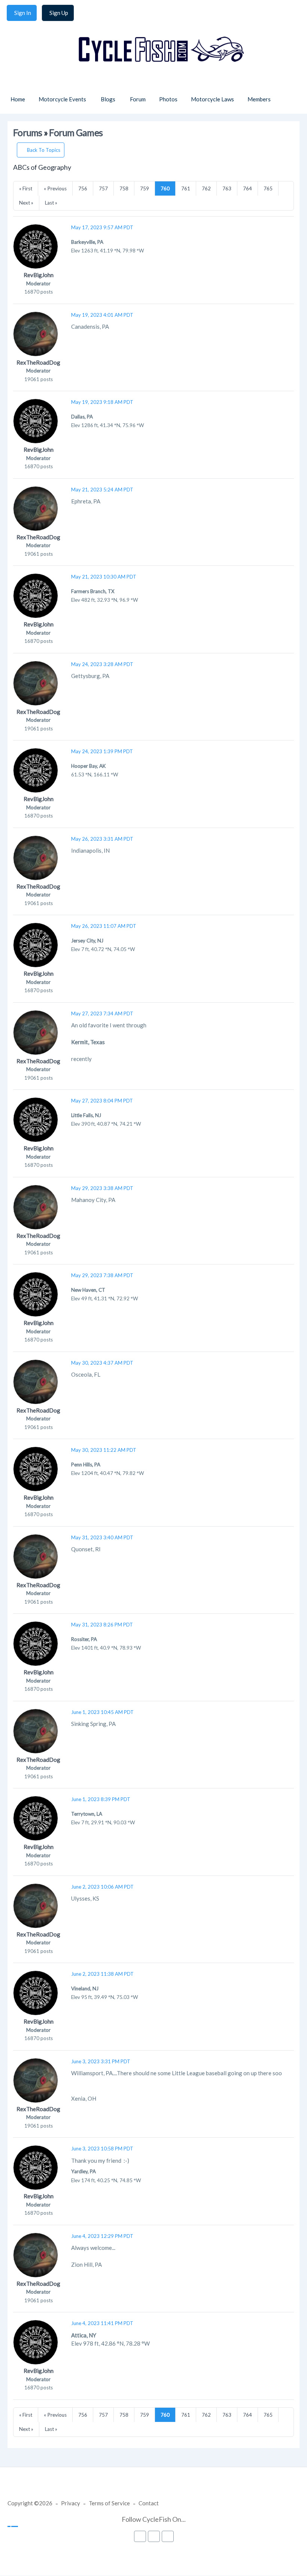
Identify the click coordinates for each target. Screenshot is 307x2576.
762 (206, 188)
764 (247, 188)
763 (227, 188)
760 (165, 188)
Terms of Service (109, 2503)
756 (83, 188)
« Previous (55, 188)
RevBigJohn (39, 275)
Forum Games (76, 133)
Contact (149, 2503)
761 (186, 188)
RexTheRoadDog (38, 362)
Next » (26, 203)
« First (26, 188)
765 (268, 188)
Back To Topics (44, 150)
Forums (28, 133)
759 (145, 188)
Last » (51, 203)
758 (124, 188)
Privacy (71, 2503)
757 (103, 188)
